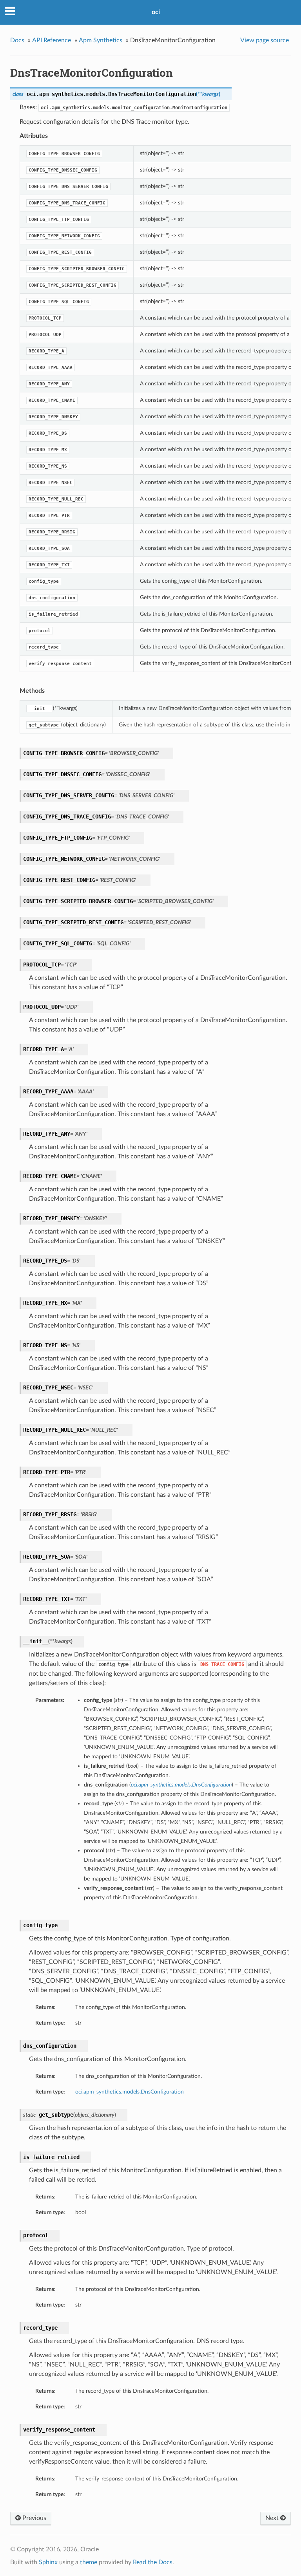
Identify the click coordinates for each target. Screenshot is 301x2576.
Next (273, 2518)
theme (89, 2562)
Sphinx (48, 2562)
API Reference (52, 40)
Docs (17, 40)
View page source (265, 40)
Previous (34, 2518)
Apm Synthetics (101, 40)
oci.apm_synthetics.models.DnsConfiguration (130, 2092)
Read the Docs (153, 2562)
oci (156, 12)
